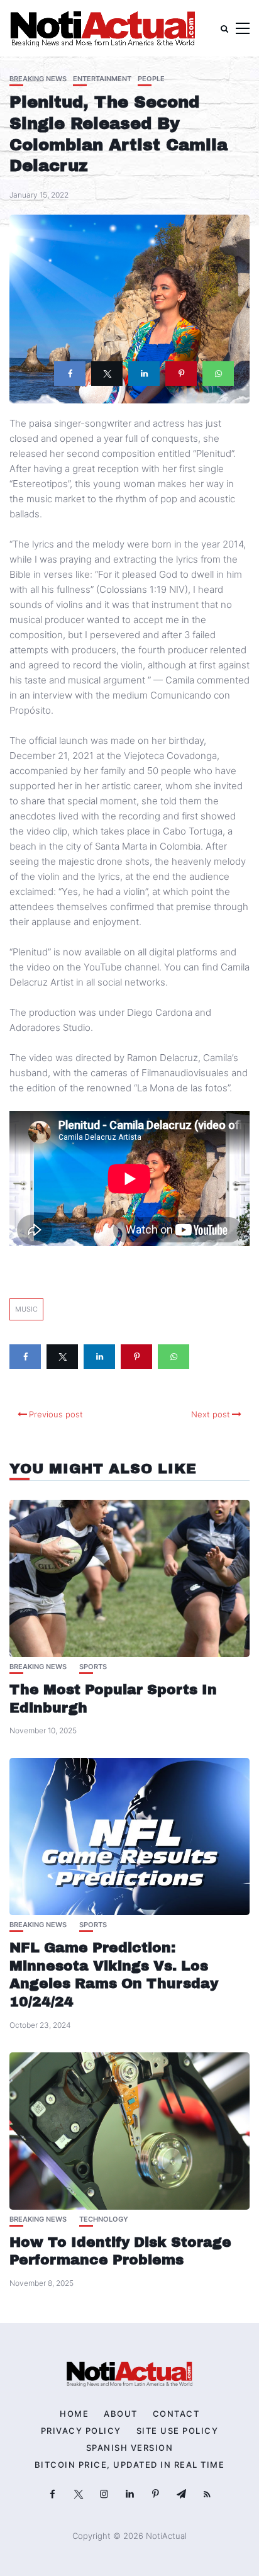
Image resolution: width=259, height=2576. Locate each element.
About (121, 2414)
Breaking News (38, 79)
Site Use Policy (178, 2431)
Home (74, 2414)
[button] (243, 29)
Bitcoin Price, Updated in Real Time (130, 2465)
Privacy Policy (81, 2431)
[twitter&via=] (107, 374)
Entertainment (102, 79)
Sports (93, 1667)
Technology (104, 2219)
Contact (176, 2414)
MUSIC (26, 1309)
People (151, 79)
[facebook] (70, 374)
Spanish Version (130, 2448)
